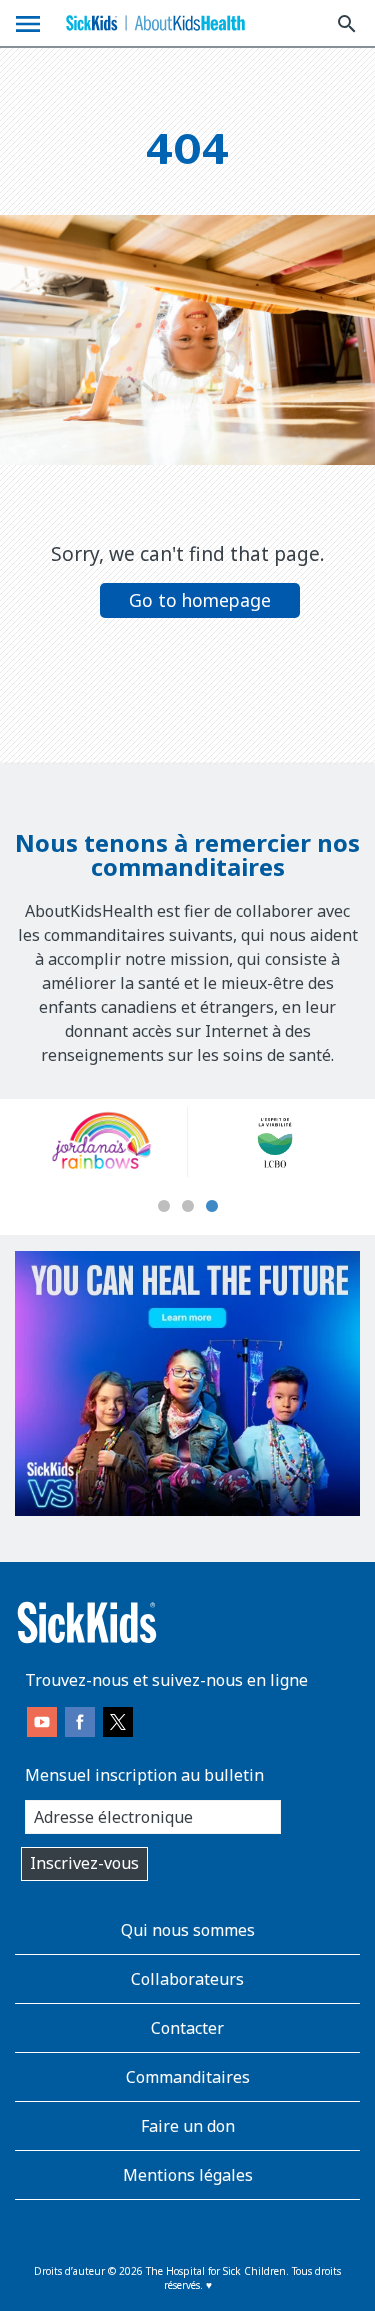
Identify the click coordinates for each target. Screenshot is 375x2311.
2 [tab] (188, 1207)
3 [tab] (212, 1207)
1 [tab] (164, 1207)
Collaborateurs (187, 1979)
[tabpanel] (141, 1142)
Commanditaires (188, 2077)
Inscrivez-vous (84, 1863)
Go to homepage (200, 600)
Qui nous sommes (188, 1930)
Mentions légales (188, 2175)
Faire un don (188, 2126)
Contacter (187, 2028)
